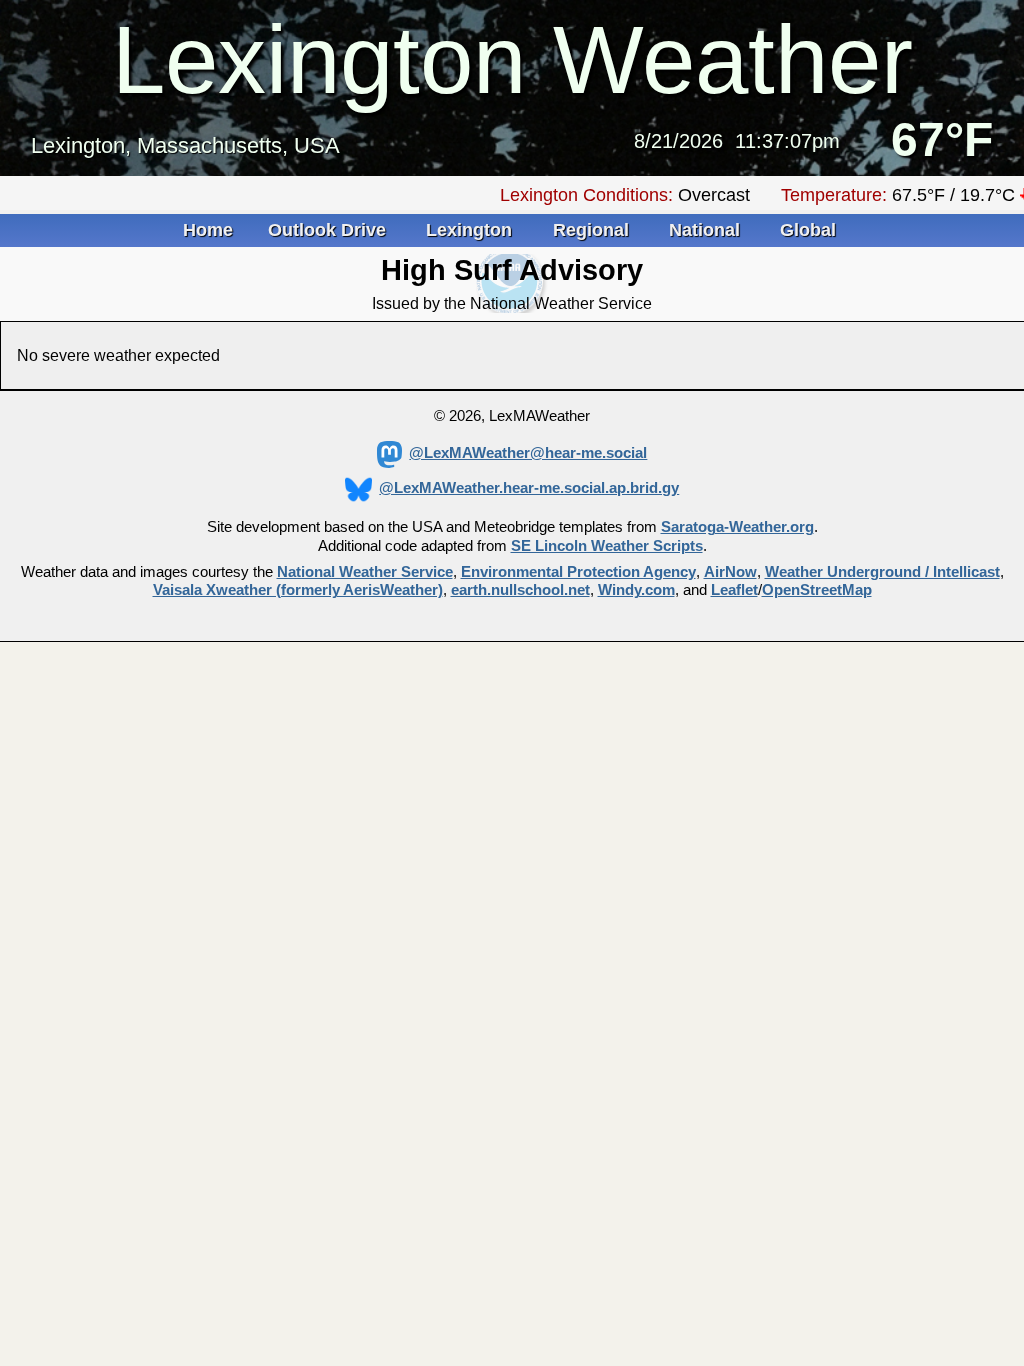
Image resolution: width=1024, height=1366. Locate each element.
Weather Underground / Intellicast (882, 572)
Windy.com (636, 590)
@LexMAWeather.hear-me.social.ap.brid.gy (529, 488)
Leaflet (734, 590)
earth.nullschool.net (520, 590)
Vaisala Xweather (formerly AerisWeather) (298, 590)
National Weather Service (365, 572)
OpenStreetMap (817, 590)
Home (208, 230)
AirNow (730, 572)
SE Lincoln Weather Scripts (607, 546)
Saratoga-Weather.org (737, 527)
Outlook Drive (329, 230)
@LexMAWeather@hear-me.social (528, 453)
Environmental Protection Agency (578, 572)
